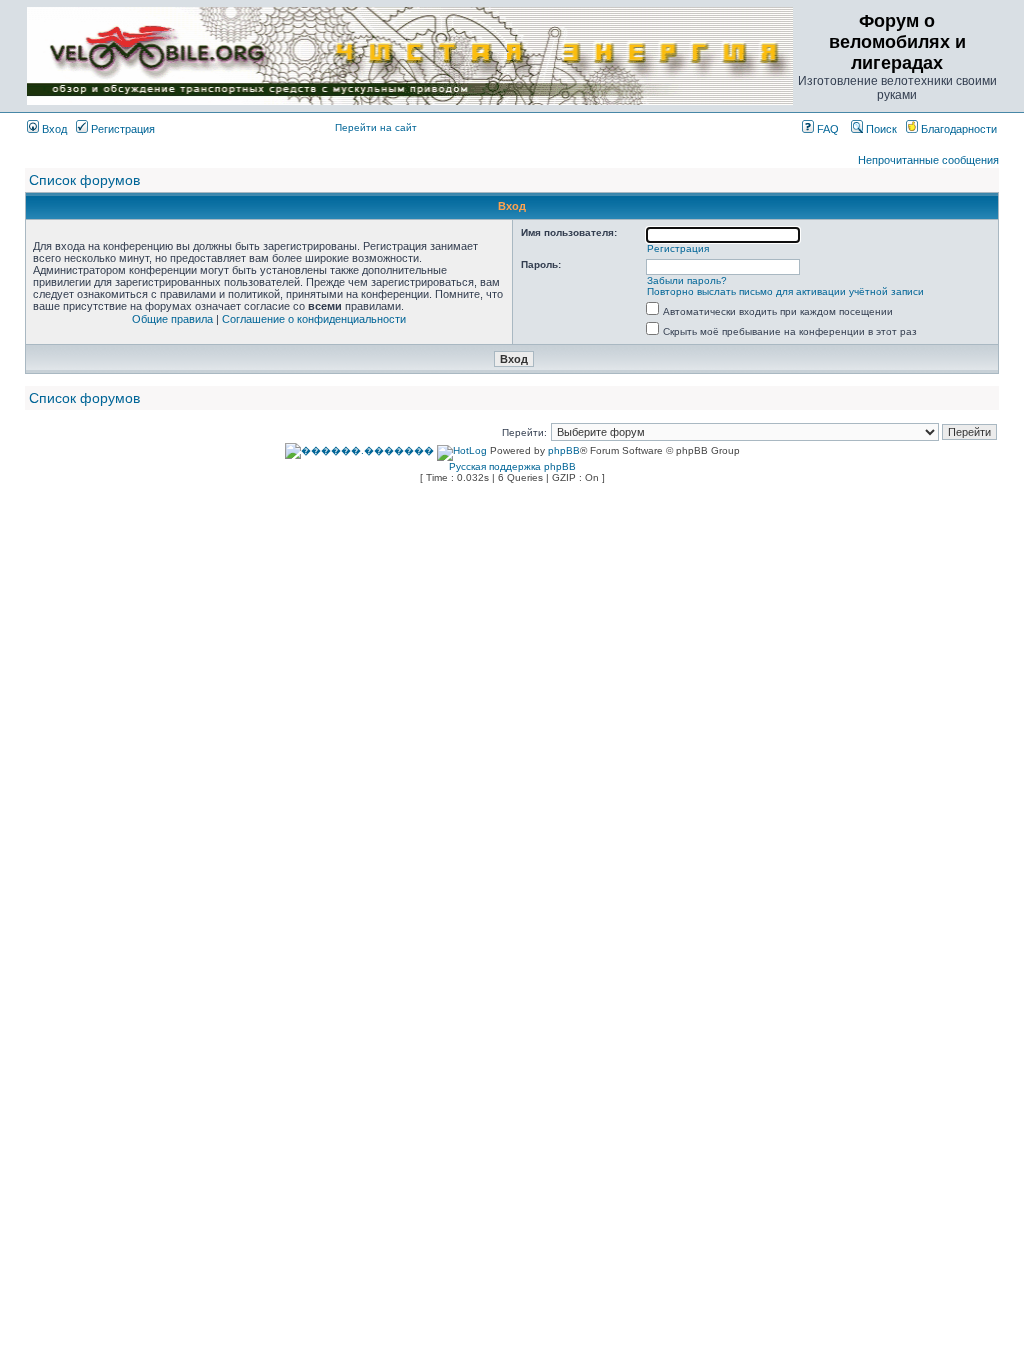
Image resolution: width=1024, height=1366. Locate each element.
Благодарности (957, 129)
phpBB (564, 450)
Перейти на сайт (376, 127)
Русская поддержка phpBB (512, 466)
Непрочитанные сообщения (928, 160)
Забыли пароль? (687, 280)
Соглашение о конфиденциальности (314, 319)
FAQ (826, 129)
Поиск (880, 129)
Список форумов (84, 180)
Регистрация (121, 129)
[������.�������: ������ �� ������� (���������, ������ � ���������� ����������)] (359, 451)
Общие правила (172, 319)
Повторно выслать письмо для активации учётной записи (785, 291)
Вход (53, 129)
